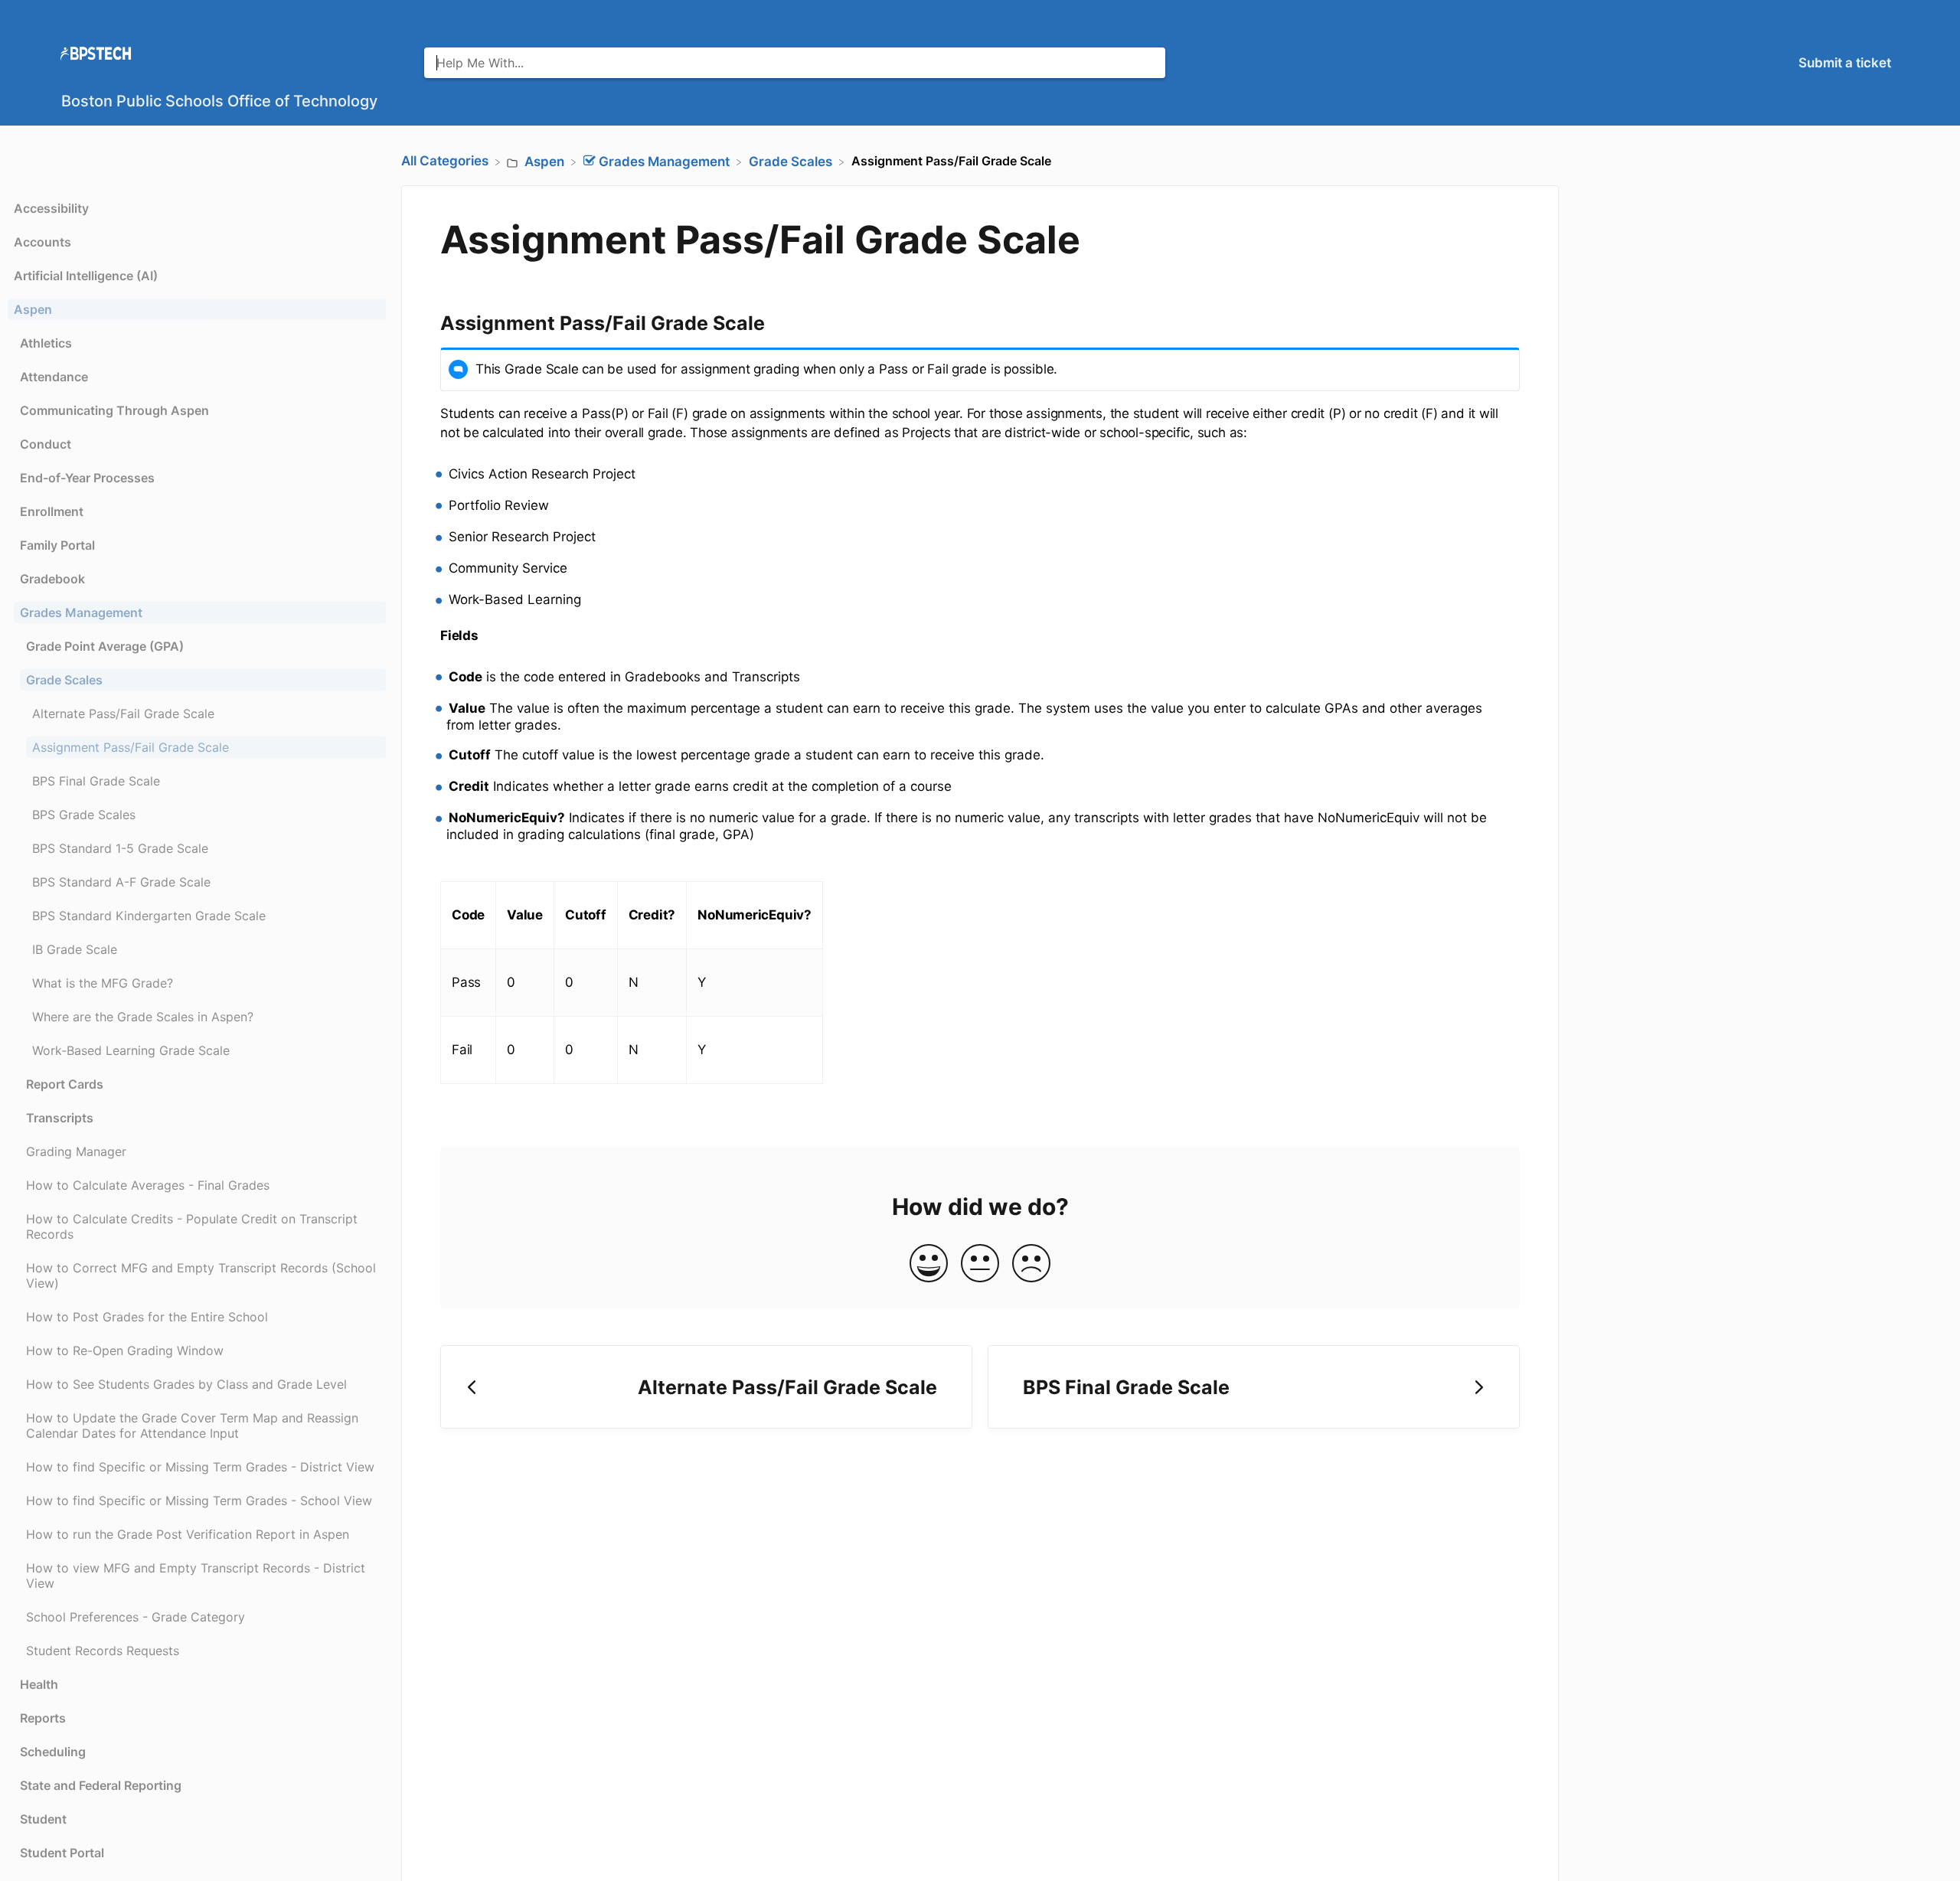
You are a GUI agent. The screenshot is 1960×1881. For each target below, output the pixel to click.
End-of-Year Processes (87, 478)
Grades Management (81, 612)
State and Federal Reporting (101, 1785)
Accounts (42, 242)
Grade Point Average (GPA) (105, 646)
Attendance (54, 377)
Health (39, 1684)
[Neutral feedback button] (980, 1264)
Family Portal (57, 545)
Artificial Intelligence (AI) (86, 276)
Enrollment (52, 511)
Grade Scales (64, 680)
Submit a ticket (1845, 63)
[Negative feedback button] (1031, 1264)
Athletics (46, 343)
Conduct (46, 444)
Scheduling (53, 1752)
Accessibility (51, 208)
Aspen (33, 309)
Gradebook (52, 579)
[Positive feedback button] (929, 1264)
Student (43, 1819)
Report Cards (65, 1084)
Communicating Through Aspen (114, 410)
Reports (43, 1718)
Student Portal (62, 1853)
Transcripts (60, 1118)
